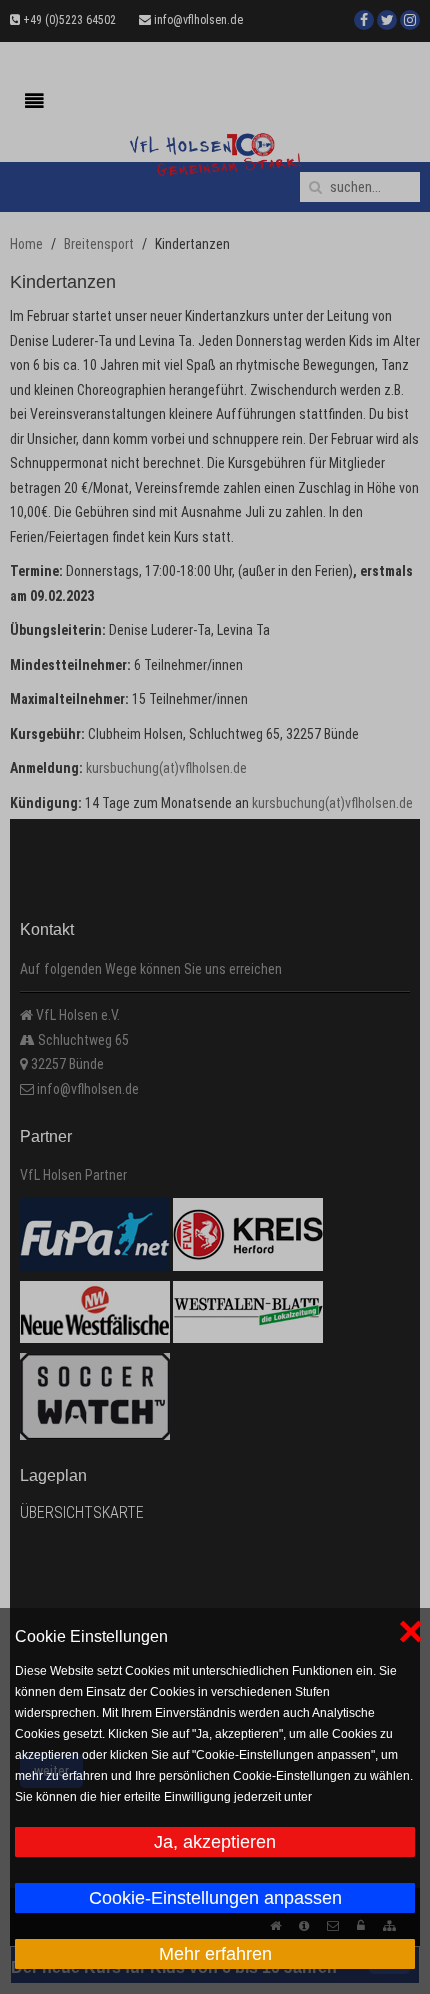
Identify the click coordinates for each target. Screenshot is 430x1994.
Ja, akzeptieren (215, 1842)
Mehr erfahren (215, 1954)
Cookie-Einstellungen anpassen (215, 1898)
